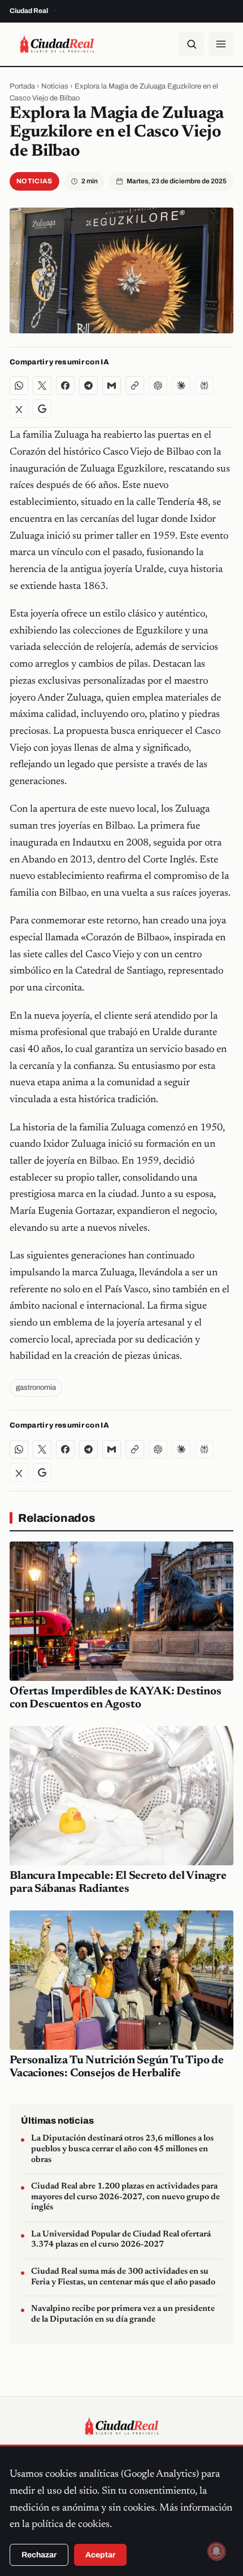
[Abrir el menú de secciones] (221, 44)
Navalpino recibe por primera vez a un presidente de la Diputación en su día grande (123, 2314)
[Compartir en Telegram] (88, 386)
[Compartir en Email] (112, 386)
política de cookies (71, 2525)
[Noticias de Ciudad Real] (57, 44)
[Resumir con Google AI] (42, 409)
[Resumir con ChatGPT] (158, 386)
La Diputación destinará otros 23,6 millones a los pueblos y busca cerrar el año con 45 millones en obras (122, 2149)
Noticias (55, 86)
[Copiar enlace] (135, 386)
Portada (22, 86)
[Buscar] (192, 44)
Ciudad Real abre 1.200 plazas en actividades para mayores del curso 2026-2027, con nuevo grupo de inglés (125, 2197)
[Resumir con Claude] (181, 386)
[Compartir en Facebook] (65, 386)
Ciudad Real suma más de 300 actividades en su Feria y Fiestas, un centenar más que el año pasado (123, 2277)
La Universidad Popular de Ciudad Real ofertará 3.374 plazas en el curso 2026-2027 (121, 2240)
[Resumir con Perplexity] (204, 386)
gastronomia (36, 1388)
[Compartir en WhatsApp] (19, 386)
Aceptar (100, 2555)
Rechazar (39, 2555)
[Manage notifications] (216, 2551)
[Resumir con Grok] (19, 409)
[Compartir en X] (42, 386)
